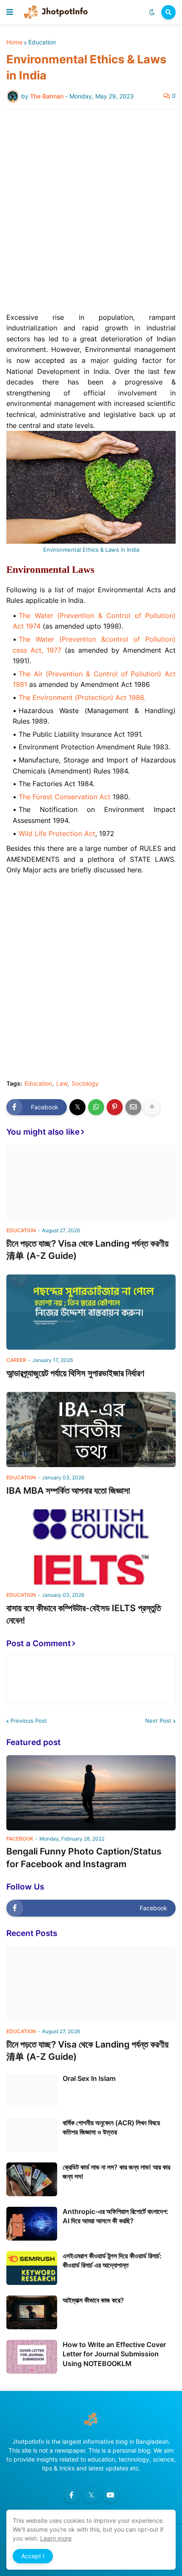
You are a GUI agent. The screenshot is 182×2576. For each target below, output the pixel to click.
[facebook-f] (72, 2495)
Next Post (158, 1721)
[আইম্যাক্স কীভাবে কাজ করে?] (32, 2312)
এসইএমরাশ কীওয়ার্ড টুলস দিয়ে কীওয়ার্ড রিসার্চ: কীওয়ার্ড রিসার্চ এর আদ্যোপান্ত (112, 2260)
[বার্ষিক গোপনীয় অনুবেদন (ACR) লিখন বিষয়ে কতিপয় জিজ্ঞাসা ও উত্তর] (32, 2135)
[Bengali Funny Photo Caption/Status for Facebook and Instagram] (91, 1793)
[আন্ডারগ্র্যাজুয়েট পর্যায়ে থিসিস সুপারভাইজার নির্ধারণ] (91, 1312)
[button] (10, 12)
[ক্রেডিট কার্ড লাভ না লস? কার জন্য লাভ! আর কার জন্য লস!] (32, 2179)
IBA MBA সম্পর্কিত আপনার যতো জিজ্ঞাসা (68, 1491)
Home (14, 42)
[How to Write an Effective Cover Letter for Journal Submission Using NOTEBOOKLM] (32, 2357)
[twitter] (91, 2495)
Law (62, 1084)
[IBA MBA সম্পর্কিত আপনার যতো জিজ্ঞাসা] (91, 1430)
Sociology (85, 1084)
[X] (77, 1107)
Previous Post (29, 1721)
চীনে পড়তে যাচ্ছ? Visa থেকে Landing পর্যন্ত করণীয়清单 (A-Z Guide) (87, 1250)
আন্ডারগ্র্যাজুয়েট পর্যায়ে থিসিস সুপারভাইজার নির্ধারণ (75, 1373)
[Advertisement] (91, 211)
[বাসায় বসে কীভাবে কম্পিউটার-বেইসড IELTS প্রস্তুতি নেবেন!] (91, 1547)
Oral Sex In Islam (89, 2078)
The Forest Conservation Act (65, 797)
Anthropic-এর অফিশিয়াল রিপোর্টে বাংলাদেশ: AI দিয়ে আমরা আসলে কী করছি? (116, 2216)
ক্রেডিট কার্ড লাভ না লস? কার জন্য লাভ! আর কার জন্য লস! (116, 2172)
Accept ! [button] (33, 2556)
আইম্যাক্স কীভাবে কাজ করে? (93, 2300)
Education (42, 42)
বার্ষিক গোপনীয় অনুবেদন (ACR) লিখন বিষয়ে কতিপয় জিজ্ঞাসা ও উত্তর (111, 2127)
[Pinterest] (115, 1107)
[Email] (133, 1107)
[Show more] (152, 1107)
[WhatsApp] (96, 1107)
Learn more (56, 2538)
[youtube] (110, 2495)
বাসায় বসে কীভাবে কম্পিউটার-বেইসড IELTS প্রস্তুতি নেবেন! (84, 1614)
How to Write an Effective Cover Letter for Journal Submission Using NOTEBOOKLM (114, 2354)
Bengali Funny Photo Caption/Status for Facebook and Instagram (84, 1857)
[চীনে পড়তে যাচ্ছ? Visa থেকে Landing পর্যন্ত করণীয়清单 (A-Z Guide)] (91, 1182)
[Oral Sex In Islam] (32, 2091)
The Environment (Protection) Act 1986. (82, 697)
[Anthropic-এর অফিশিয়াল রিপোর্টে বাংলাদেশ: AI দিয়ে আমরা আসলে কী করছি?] (32, 2224)
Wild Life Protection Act (57, 833)
